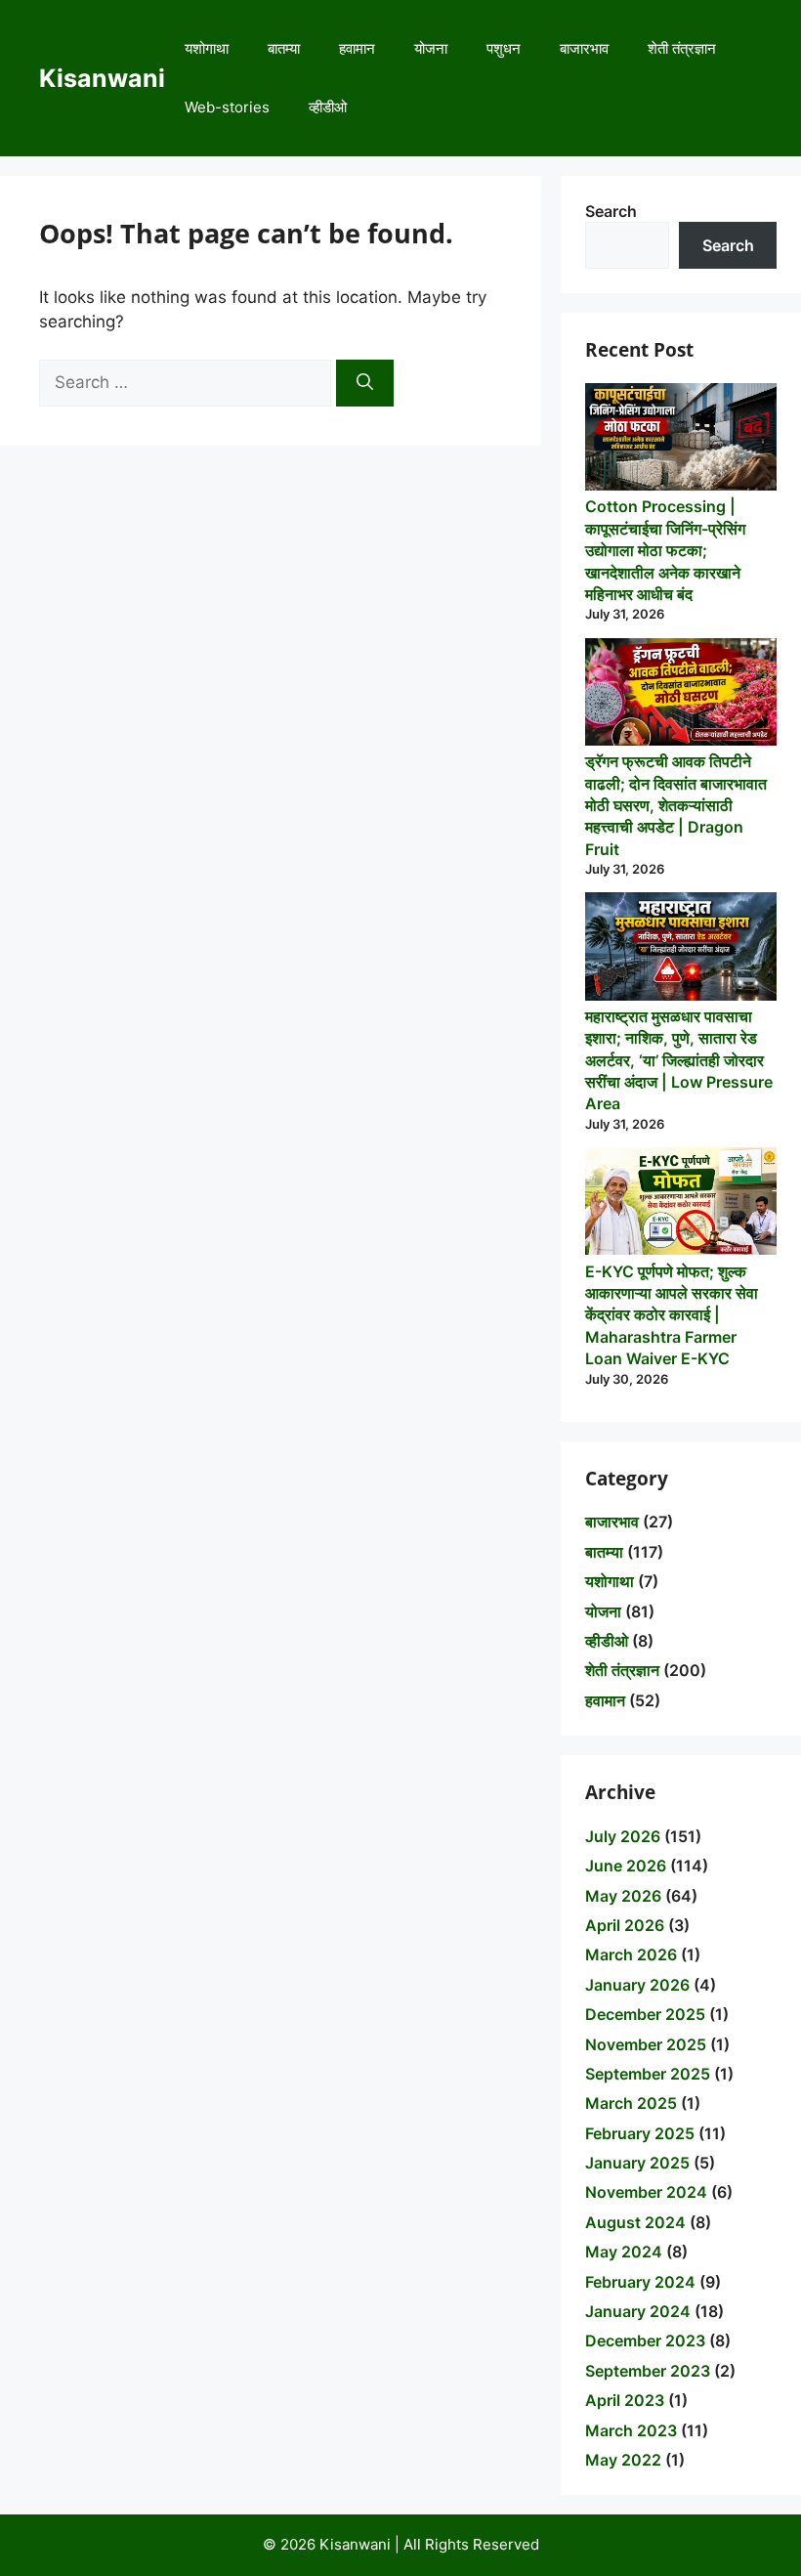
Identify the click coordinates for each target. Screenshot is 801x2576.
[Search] (365, 383)
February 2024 (640, 2282)
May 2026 (623, 1896)
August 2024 (635, 2222)
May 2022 (623, 2460)
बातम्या (284, 48)
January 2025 (637, 2163)
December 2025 (645, 2014)
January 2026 (637, 1985)
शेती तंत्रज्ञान (682, 48)
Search (611, 211)
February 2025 (640, 2133)
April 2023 (625, 2400)
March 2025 (631, 2103)
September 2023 (648, 2371)
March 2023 (631, 2430)
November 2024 (646, 2192)
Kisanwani (102, 78)
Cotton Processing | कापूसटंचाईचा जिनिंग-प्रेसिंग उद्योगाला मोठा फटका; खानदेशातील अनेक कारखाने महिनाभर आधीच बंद (665, 550)
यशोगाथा (207, 48)
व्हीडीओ (328, 107)
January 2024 (638, 2311)
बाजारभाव (584, 48)
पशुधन (504, 48)
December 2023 (645, 2340)
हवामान (357, 48)
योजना (431, 48)
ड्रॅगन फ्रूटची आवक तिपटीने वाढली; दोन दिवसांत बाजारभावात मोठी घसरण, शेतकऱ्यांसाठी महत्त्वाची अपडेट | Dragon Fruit (676, 805)
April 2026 (625, 1925)
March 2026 (631, 1954)
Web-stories (227, 107)
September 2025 (648, 2074)
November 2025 (646, 2044)
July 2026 (623, 1836)
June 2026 (626, 1866)
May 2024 (624, 2252)
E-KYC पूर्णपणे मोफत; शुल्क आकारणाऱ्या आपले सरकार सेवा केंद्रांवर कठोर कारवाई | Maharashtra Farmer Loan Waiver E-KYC (672, 1315)
